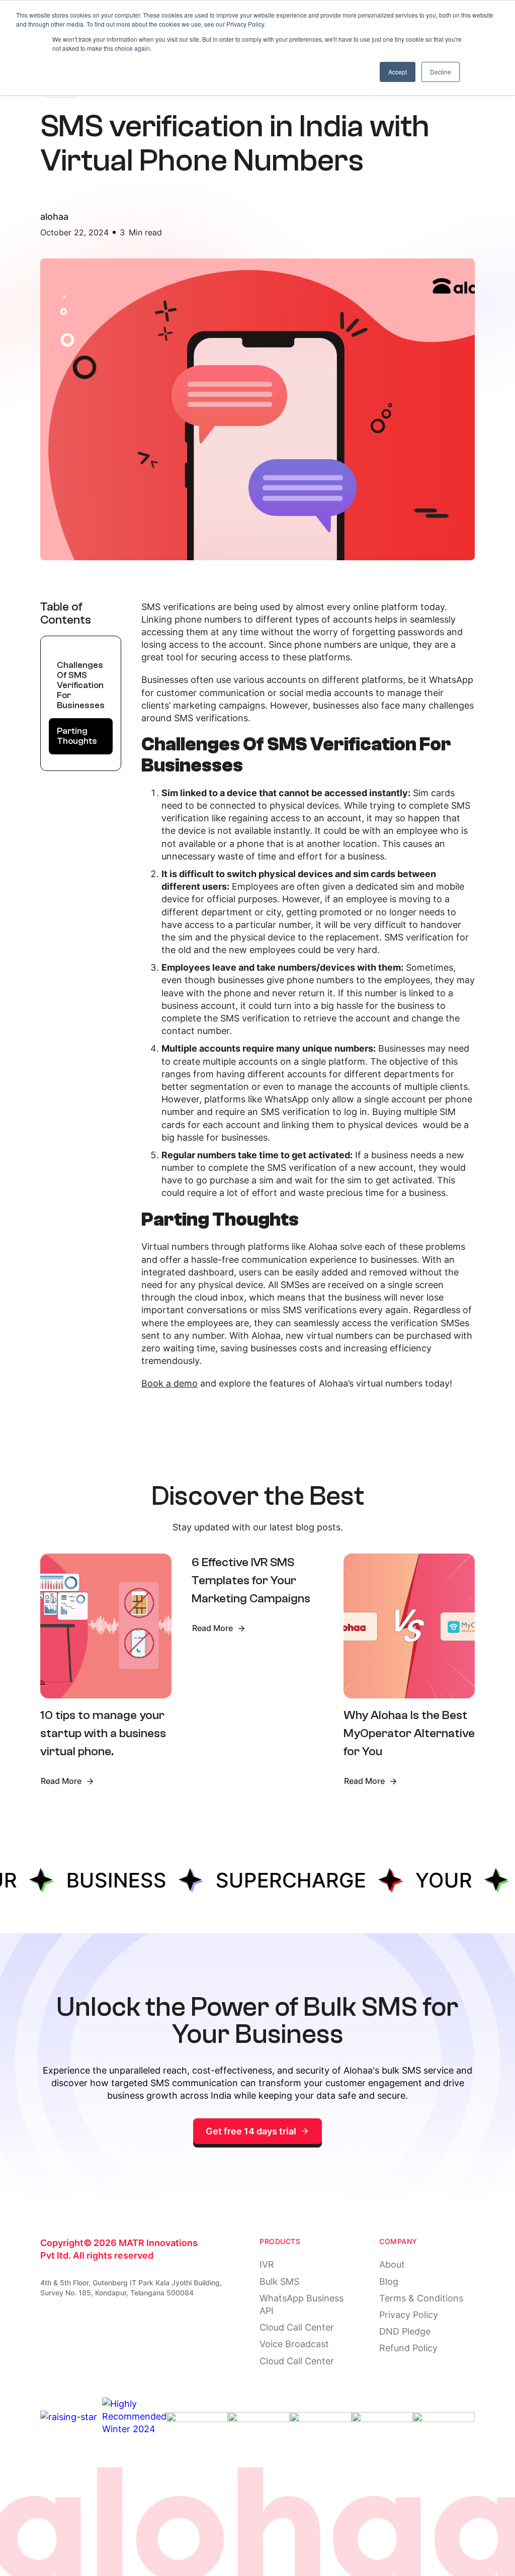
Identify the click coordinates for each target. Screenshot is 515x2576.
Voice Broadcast (294, 2344)
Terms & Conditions (421, 2298)
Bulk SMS (279, 2282)
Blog (389, 2282)
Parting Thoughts (77, 736)
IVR (267, 2264)
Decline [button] (441, 72)
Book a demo (169, 1383)
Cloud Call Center (297, 2327)
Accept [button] (398, 72)
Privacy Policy (409, 2315)
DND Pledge (405, 2331)
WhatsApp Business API (302, 2304)
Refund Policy (408, 2348)
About (392, 2264)
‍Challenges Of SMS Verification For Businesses (81, 685)
